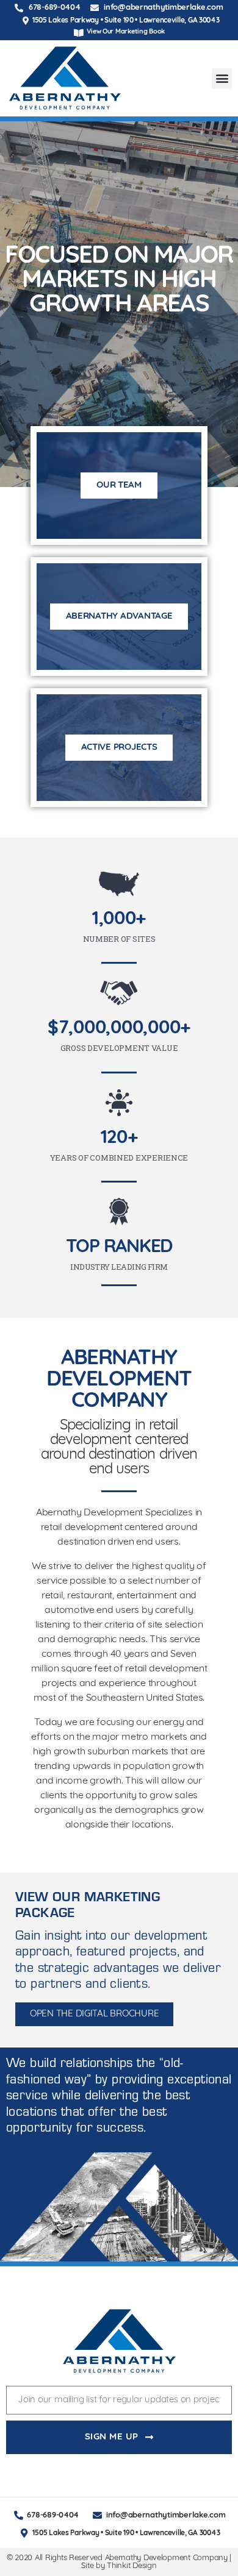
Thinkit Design (132, 2566)
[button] (222, 78)
